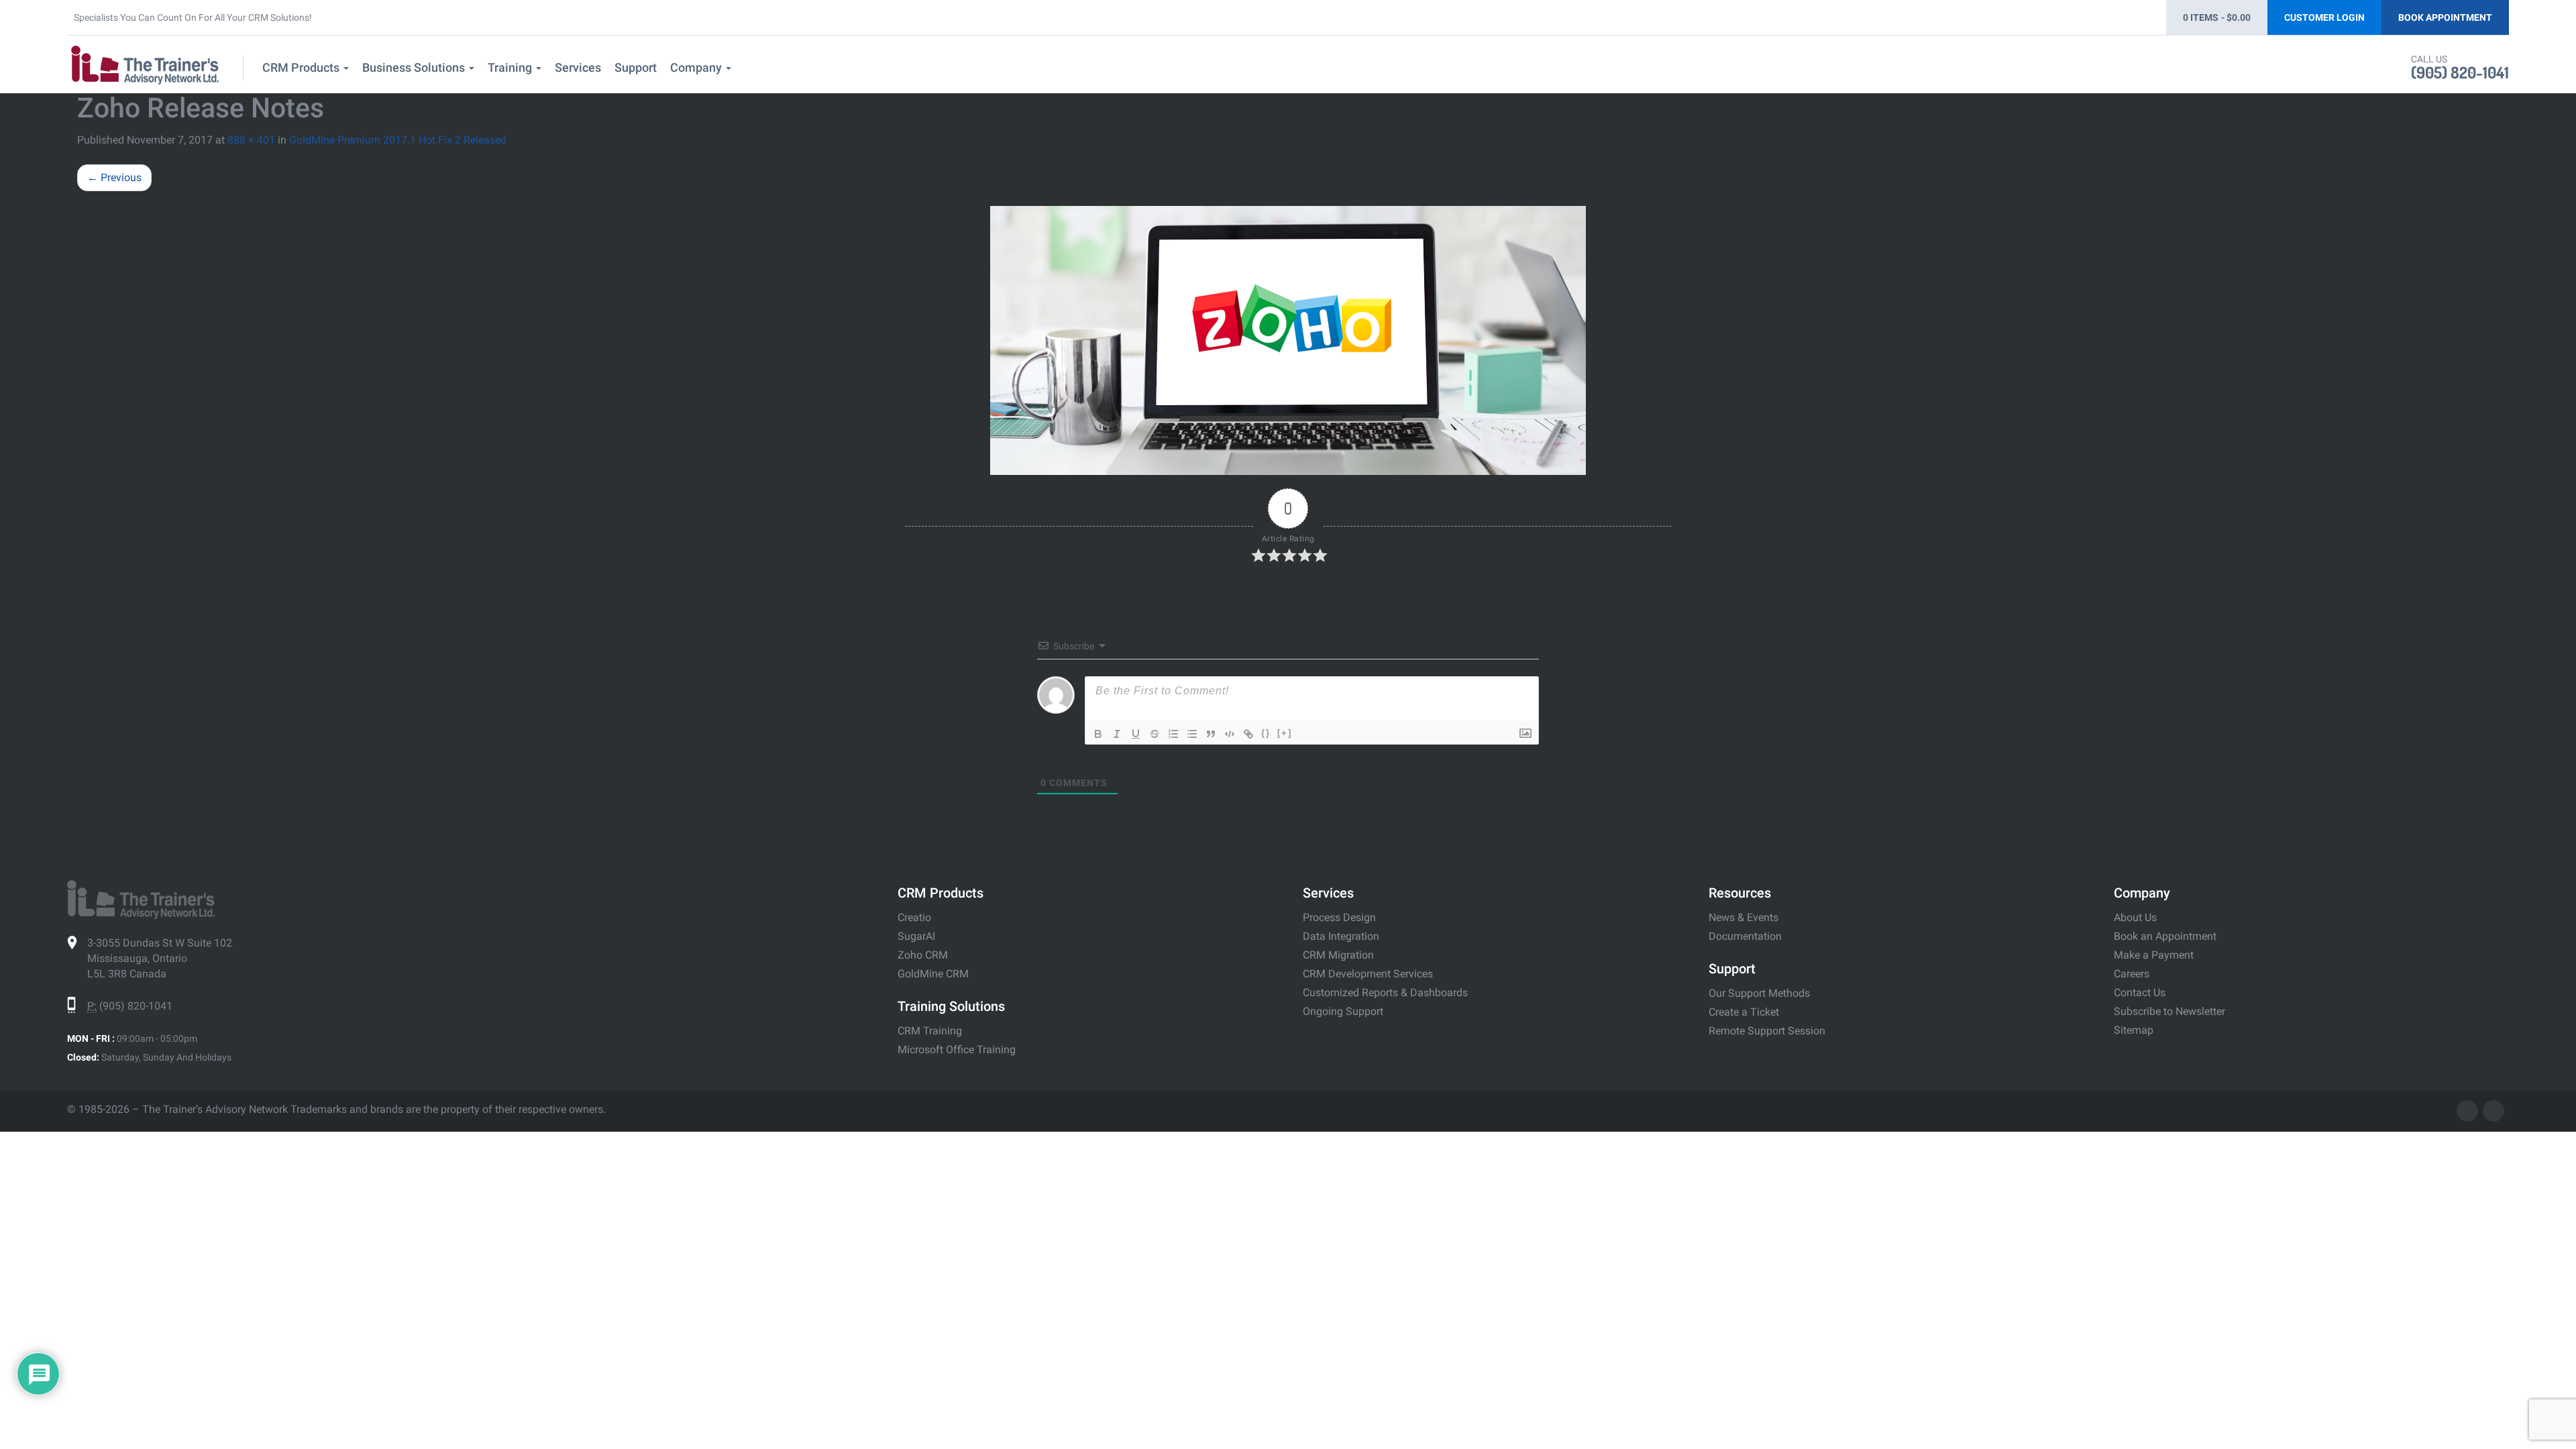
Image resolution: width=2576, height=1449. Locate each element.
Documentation (1745, 936)
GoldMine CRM (933, 974)
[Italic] (1117, 734)
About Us (2135, 917)
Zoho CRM (923, 955)
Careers (2132, 974)
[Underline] (1136, 734)
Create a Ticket (1744, 1012)
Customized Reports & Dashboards (1385, 992)
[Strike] (1155, 734)
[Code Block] (1230, 734)
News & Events (1743, 917)
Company (697, 67)
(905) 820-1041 (2460, 72)
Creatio (914, 917)
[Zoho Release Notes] (1288, 340)
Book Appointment (2445, 17)
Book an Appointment (2165, 936)
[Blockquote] (1211, 734)
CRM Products (302, 67)
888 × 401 (251, 140)
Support (636, 67)
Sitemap (2134, 1030)
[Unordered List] (1192, 734)
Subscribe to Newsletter (2169, 1011)
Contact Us (2140, 992)
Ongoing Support (1343, 1011)
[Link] (1248, 734)
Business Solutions (415, 67)
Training (511, 67)
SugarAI (916, 936)
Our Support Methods (1759, 993)
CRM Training (930, 1031)
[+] (1285, 733)
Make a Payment (2154, 955)
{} (1266, 733)
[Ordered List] (1173, 734)
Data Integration (1341, 936)
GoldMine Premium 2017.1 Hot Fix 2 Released (398, 140)
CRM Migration (1338, 955)
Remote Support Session (1767, 1031)
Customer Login (2324, 17)
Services (578, 67)
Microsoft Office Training (957, 1050)
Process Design (1339, 917)
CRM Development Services (1368, 974)
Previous (114, 177)
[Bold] (1098, 734)
